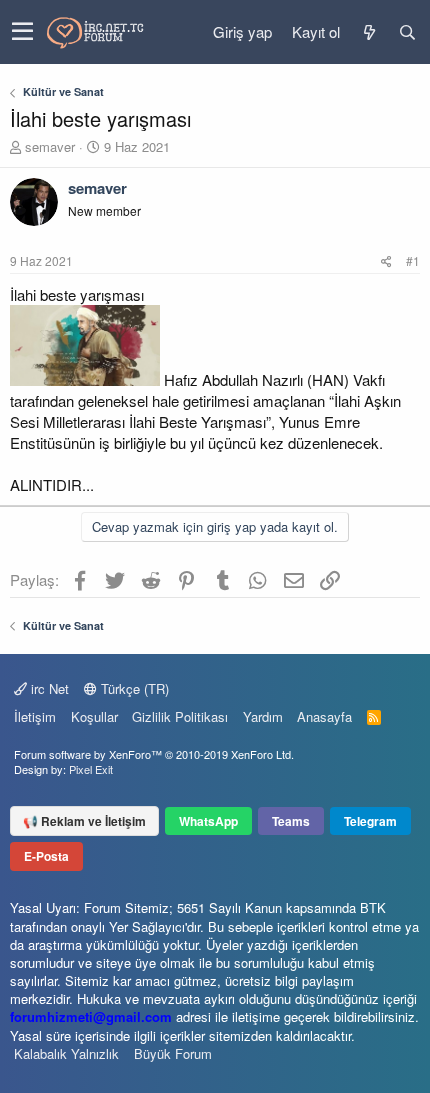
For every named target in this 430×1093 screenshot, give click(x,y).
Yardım (263, 716)
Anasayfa (324, 716)
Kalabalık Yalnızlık (66, 1053)
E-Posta (46, 856)
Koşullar (94, 716)
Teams (291, 821)
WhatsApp (208, 821)
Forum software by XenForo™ (154, 754)
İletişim (35, 716)
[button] (22, 32)
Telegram (370, 821)
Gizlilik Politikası (180, 716)
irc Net (48, 688)
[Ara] (407, 32)
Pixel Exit (91, 769)
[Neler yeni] (369, 32)
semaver (50, 146)
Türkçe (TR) (133, 688)
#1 (413, 260)
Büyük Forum (173, 1053)
